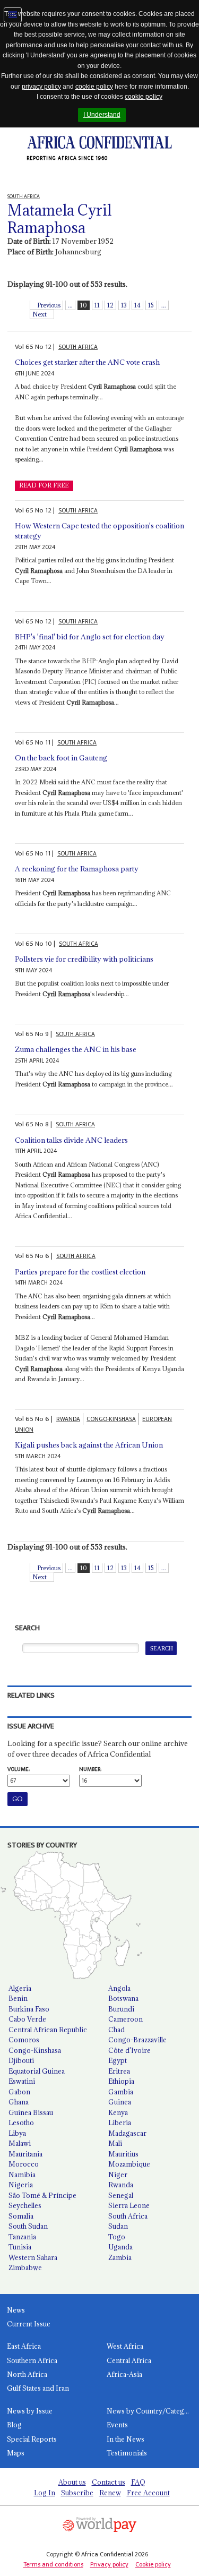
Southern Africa (32, 2360)
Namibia (22, 2175)
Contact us (109, 2482)
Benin (18, 1998)
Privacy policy (109, 2564)
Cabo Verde (27, 2019)
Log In (45, 2493)
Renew (110, 2493)
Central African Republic (48, 2030)
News (16, 2310)
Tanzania (22, 2237)
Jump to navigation (13, 15)
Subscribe (77, 2493)
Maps (16, 2453)
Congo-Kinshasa (35, 2050)
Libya (17, 2133)
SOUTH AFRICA (78, 347)
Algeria (20, 1988)
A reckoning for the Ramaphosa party (77, 869)
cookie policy (94, 87)
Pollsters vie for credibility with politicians (84, 959)
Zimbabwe (25, 2267)
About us (72, 2482)
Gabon (19, 2092)
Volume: (19, 1769)
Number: (90, 1769)
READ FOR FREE (44, 485)
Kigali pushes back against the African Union (89, 1445)
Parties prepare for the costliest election (80, 1272)
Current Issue (29, 2324)
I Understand (102, 115)
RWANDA (68, 1419)
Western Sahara (33, 2257)
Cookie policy (153, 2564)
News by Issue (30, 2411)
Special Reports (32, 2439)
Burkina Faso (29, 2009)
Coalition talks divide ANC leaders (71, 1140)
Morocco (24, 2164)
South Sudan (28, 2226)
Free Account (148, 2493)
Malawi (20, 2143)
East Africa (24, 2346)
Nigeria (21, 2185)
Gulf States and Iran (38, 2388)
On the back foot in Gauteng (61, 758)
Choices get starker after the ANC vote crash (87, 362)
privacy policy (41, 87)
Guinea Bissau (31, 2112)
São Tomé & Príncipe (42, 2195)
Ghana (19, 2102)
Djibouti (21, 2060)
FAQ (138, 2482)
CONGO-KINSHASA (111, 1419)
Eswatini (22, 2081)
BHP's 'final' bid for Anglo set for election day (90, 637)
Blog (14, 2425)
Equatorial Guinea (37, 2071)
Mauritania (25, 2154)
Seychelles (25, 2205)
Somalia (21, 2216)
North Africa (27, 2374)
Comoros (24, 2040)
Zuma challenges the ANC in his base (76, 1049)
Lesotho (21, 2123)
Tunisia (20, 2247)
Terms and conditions (53, 2564)
